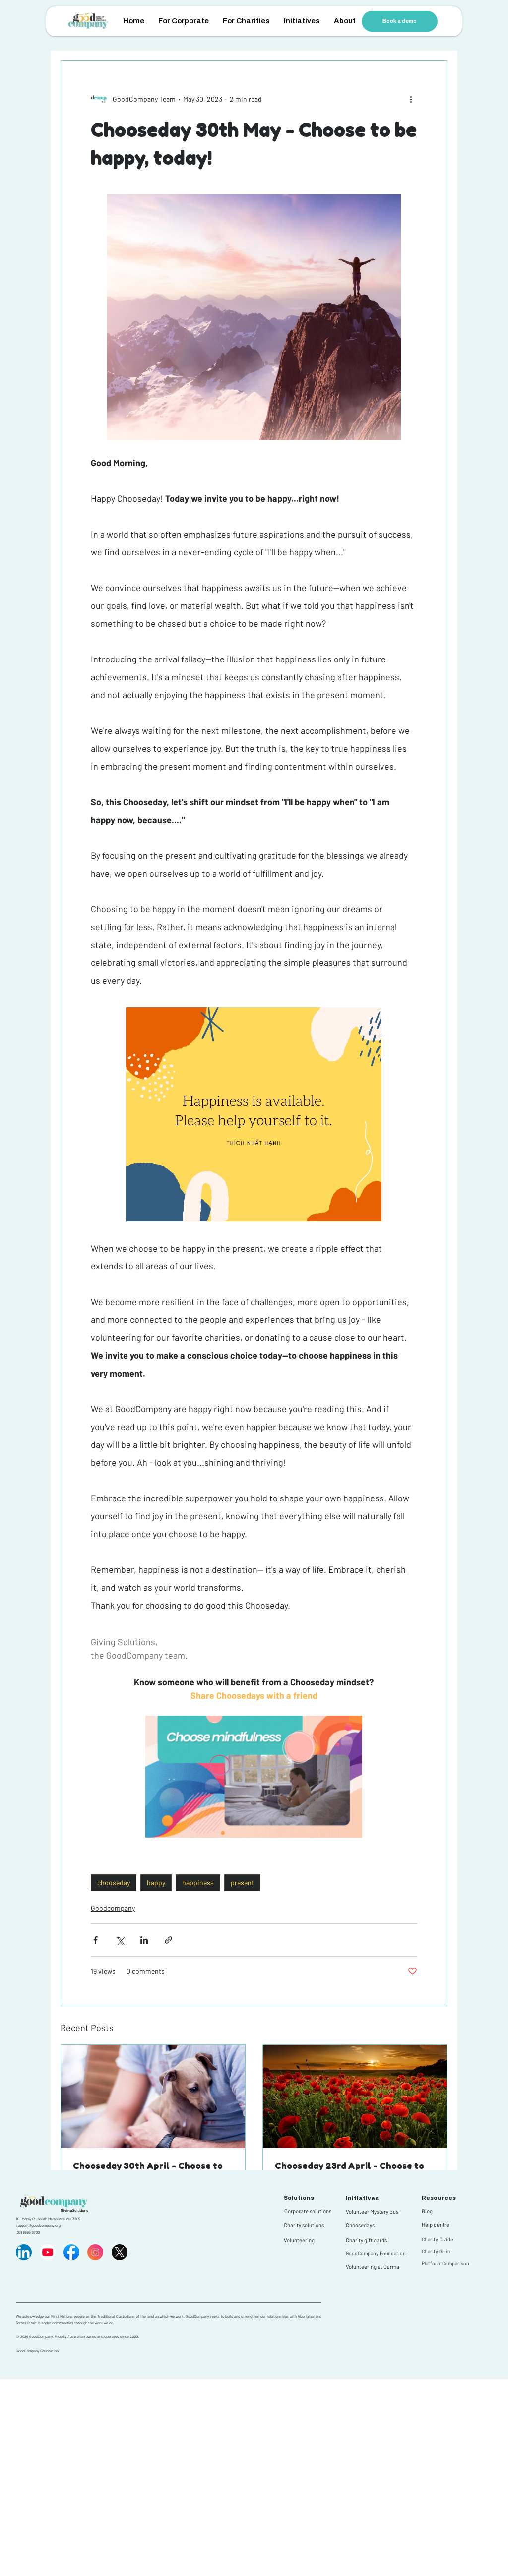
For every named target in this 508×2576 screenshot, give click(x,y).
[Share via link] (168, 1940)
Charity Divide (437, 2239)
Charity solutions (304, 2225)
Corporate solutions (308, 2211)
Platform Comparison (445, 2263)
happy (156, 1883)
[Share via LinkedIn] (144, 1940)
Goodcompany (113, 1908)
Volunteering (299, 2240)
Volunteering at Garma (373, 2266)
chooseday (114, 1883)
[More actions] (411, 99)
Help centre (436, 2225)
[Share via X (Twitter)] (120, 1940)
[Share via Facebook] (95, 1940)
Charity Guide (437, 2251)
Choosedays (360, 2225)
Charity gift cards (366, 2240)
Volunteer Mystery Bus (372, 2211)
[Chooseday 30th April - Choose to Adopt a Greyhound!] (153, 2097)
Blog (427, 2211)
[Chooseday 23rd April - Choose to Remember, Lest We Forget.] (355, 2097)
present (242, 1883)
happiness (198, 1883)
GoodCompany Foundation (376, 2253)
